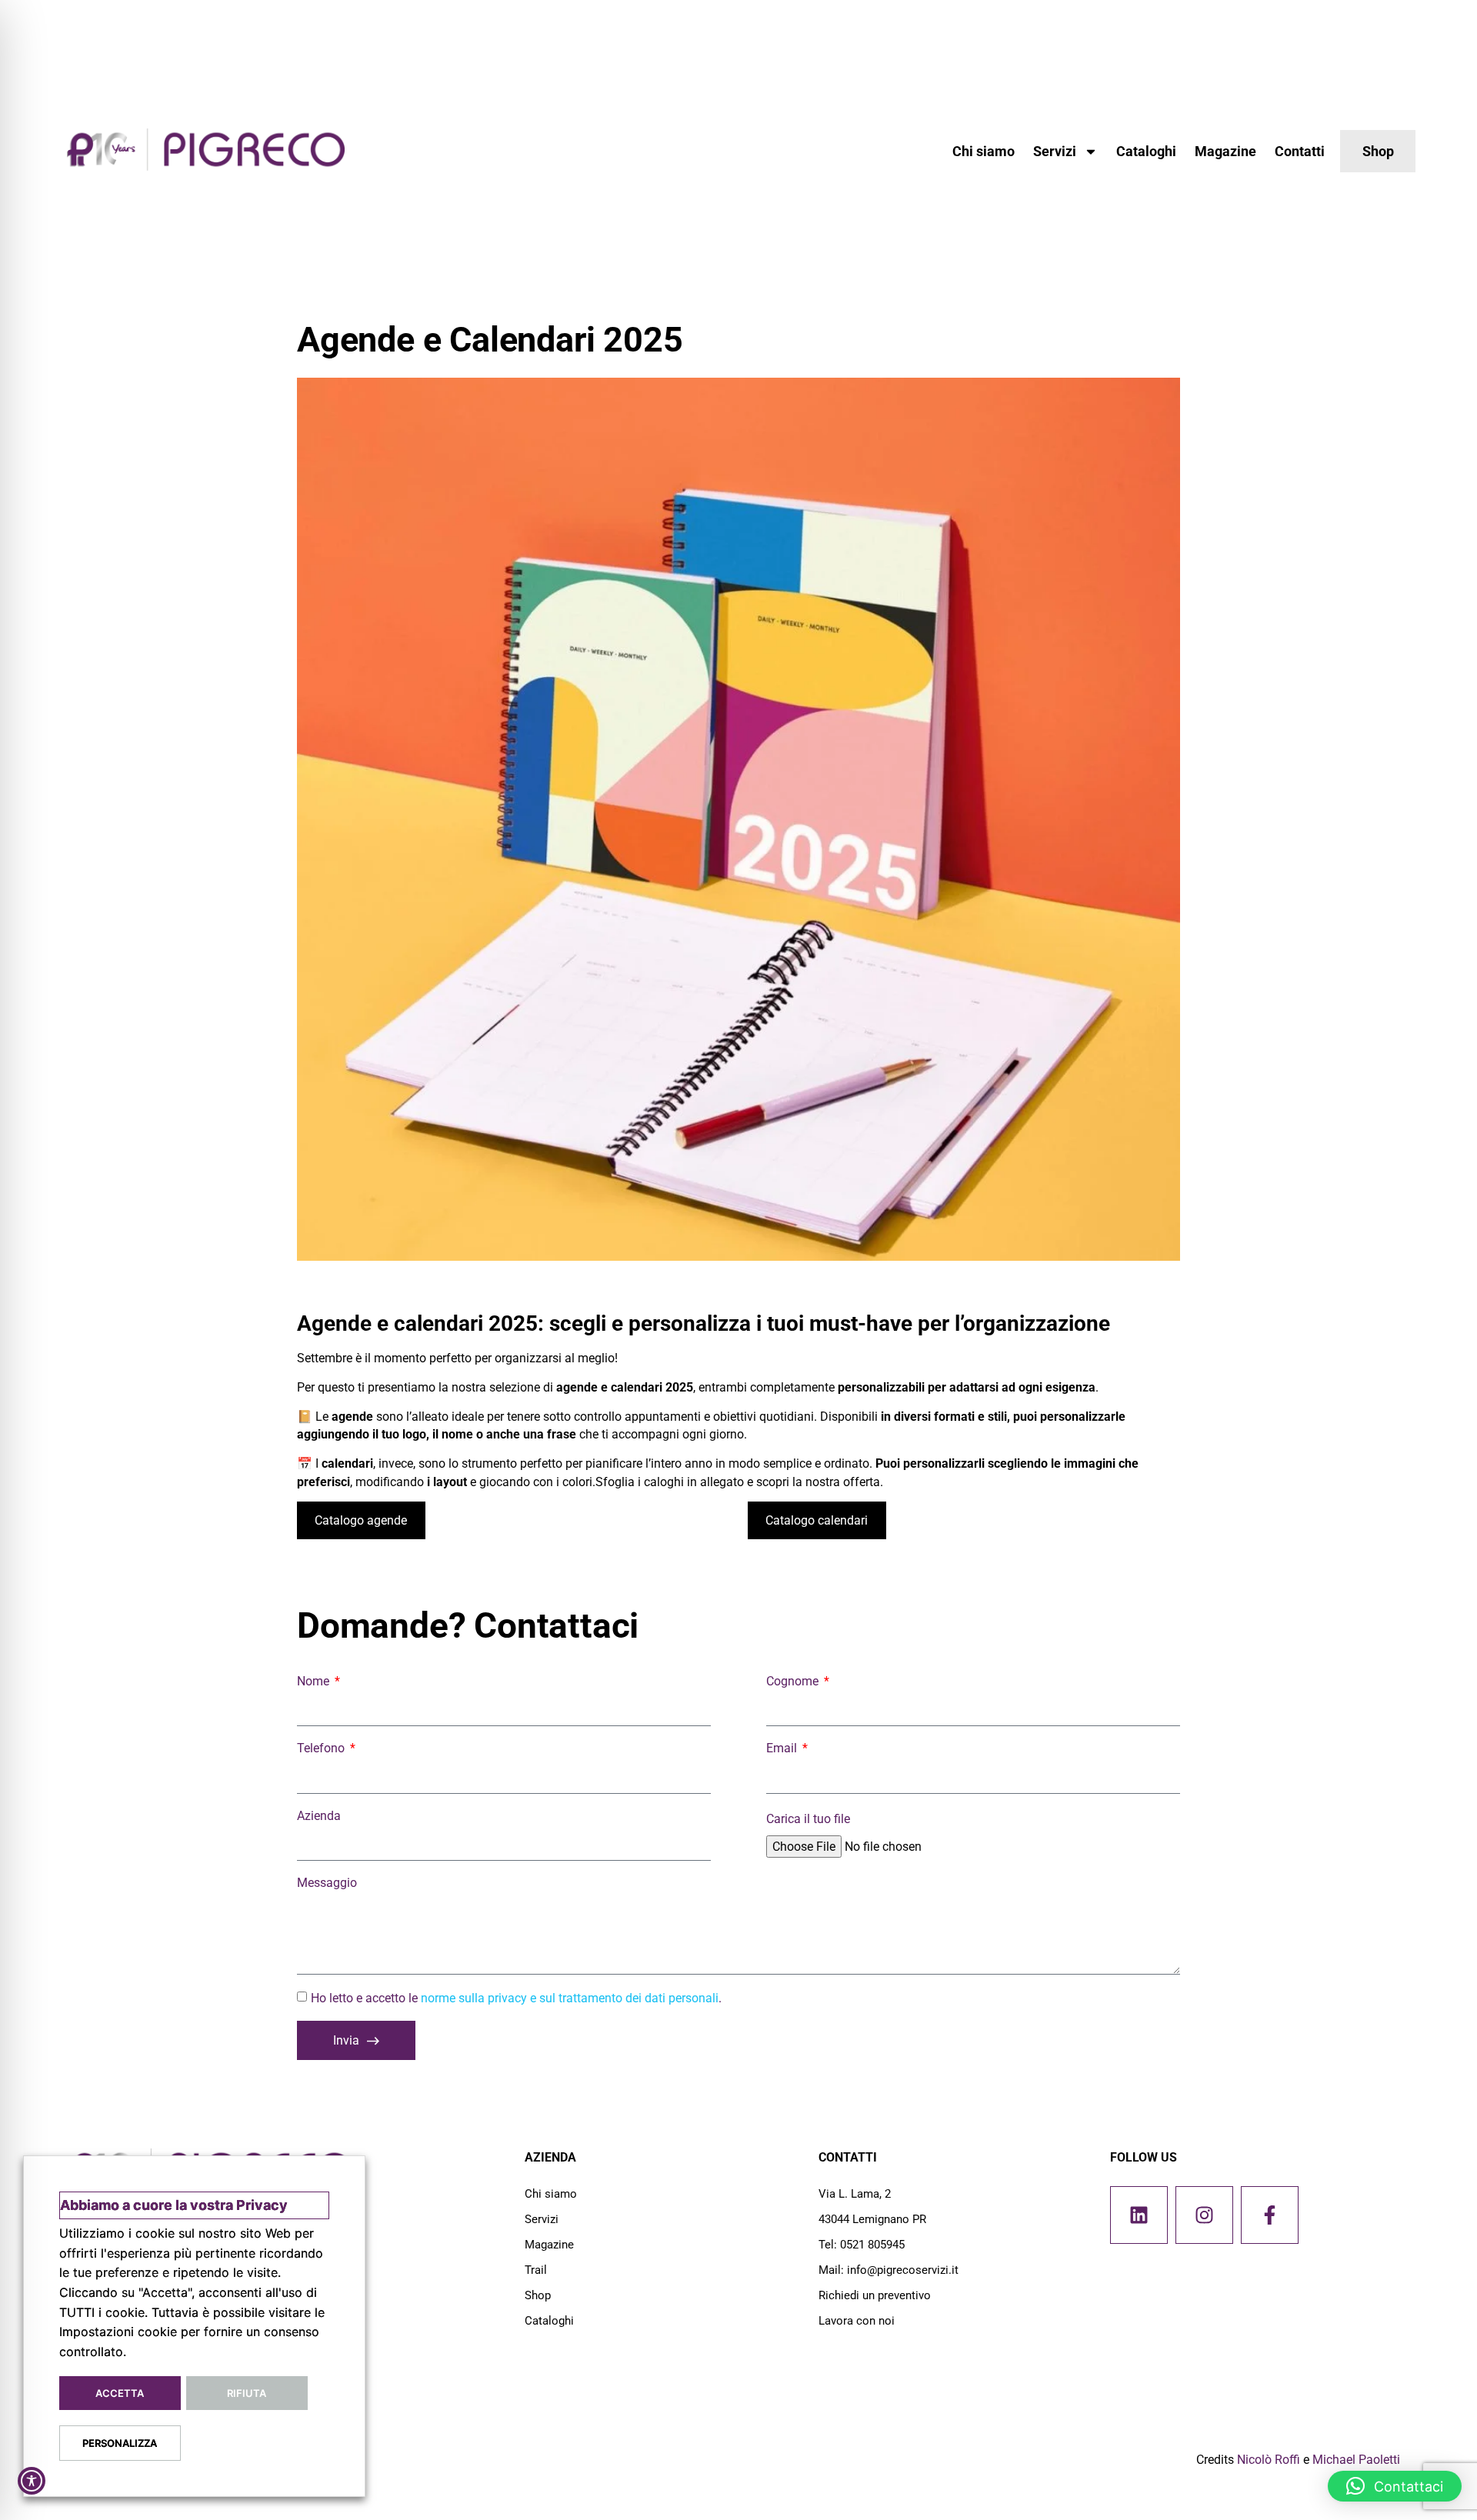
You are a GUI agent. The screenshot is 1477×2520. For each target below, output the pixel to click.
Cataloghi (1146, 151)
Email (783, 1748)
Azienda (319, 1816)
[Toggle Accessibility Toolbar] (32, 2481)
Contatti (1300, 151)
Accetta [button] (120, 2393)
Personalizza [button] (120, 2443)
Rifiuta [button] (247, 2393)
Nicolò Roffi (1269, 2460)
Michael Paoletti (1356, 2460)
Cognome (794, 1681)
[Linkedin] (1139, 2215)
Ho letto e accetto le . (516, 1998)
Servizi (1055, 151)
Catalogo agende (361, 1520)
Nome (315, 1681)
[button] (1395, 2486)
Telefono (322, 1748)
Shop (538, 2295)
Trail (536, 2270)
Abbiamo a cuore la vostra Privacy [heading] (174, 2205)
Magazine (1225, 151)
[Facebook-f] (1270, 2215)
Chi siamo (984, 151)
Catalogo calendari (817, 1520)
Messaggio (327, 1883)
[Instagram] (1204, 2215)
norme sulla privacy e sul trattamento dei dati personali (570, 1998)
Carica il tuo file (808, 1819)
